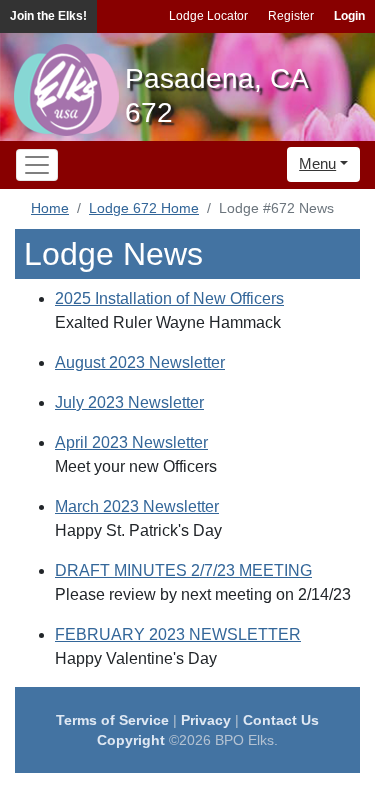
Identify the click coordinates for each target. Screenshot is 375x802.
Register (291, 16)
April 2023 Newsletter (131, 442)
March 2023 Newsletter (137, 506)
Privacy (206, 720)
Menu (317, 163)
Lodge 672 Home (144, 208)
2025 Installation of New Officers (169, 298)
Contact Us (281, 720)
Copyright (131, 740)
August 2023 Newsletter (140, 362)
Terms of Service (112, 720)
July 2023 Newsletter (129, 402)
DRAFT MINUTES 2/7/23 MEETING (183, 570)
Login (349, 16)
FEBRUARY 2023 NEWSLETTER (178, 634)
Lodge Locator (208, 16)
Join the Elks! (48, 16)
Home (50, 208)
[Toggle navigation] (37, 165)
